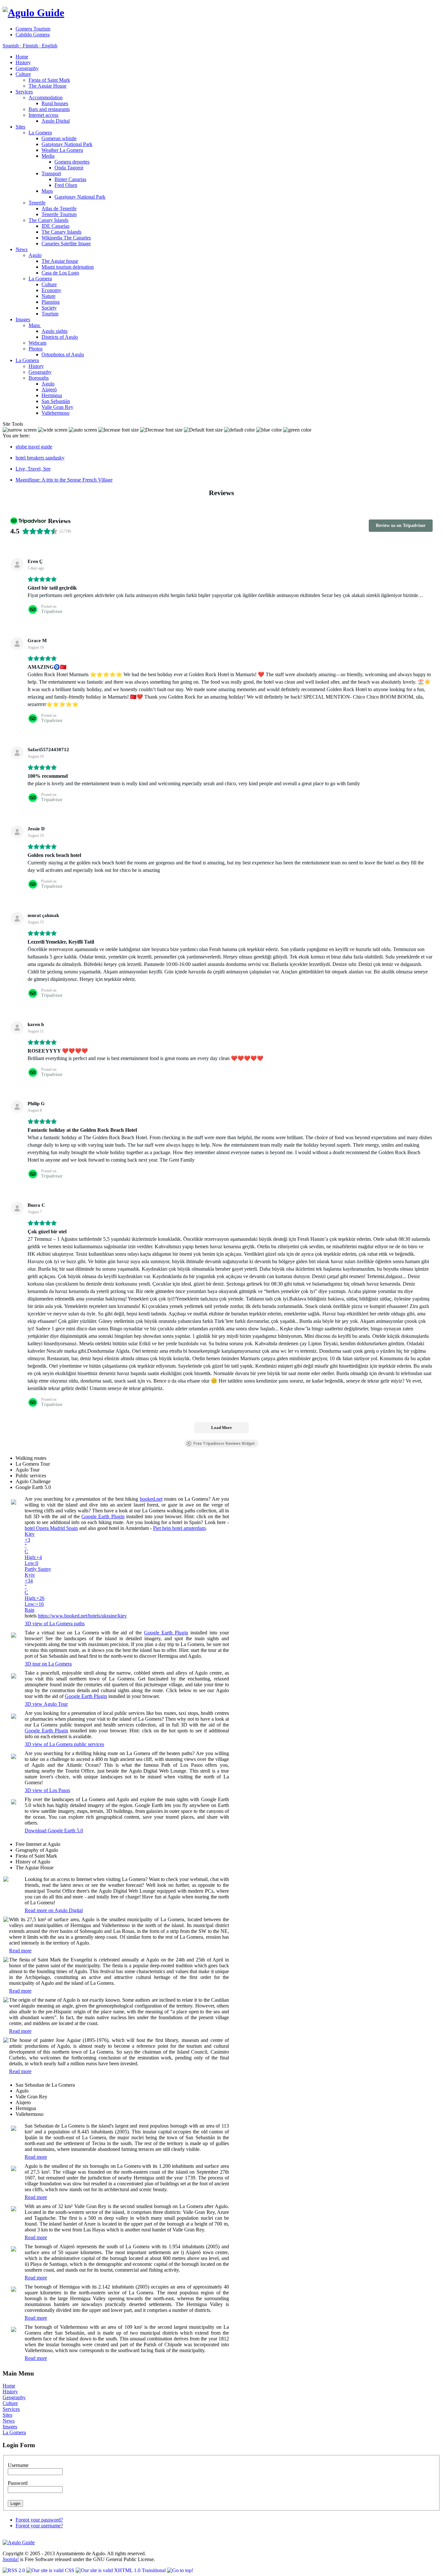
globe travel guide (34, 447)
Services (11, 2409)
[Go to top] (180, 2570)
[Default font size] (203, 430)
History (10, 2392)
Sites (7, 2415)
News (9, 2421)
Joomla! (11, 2559)
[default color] (239, 430)
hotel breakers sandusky (40, 458)
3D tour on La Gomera (48, 1664)
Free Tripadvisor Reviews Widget (224, 1444)
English (49, 46)
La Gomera (14, 2432)
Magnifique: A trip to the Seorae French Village (64, 480)
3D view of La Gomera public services (64, 1744)
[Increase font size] (119, 430)
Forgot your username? (39, 2526)
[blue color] (269, 430)
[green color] (297, 430)
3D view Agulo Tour (46, 1704)
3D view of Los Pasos (47, 1790)
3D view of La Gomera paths (55, 1624)
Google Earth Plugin (103, 1516)
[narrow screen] (20, 430)
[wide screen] (53, 430)
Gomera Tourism (33, 29)
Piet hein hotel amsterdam (179, 1528)
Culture (10, 2403)
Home (9, 2386)
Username (18, 2465)
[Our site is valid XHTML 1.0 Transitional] (121, 2570)
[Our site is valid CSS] (51, 2570)
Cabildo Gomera (33, 35)
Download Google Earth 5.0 (54, 1831)
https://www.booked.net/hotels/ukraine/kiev (82, 1616)
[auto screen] (83, 430)
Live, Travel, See (33, 469)
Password (18, 2483)
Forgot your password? (39, 2520)
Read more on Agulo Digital (54, 1910)
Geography (14, 2397)
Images (10, 2427)
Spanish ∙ (12, 46)
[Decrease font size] (161, 430)
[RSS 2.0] (14, 2570)
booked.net (151, 1499)
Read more (20, 1951)
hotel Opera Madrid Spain (51, 1528)
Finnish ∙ (31, 46)
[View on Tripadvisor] (17, 565)
